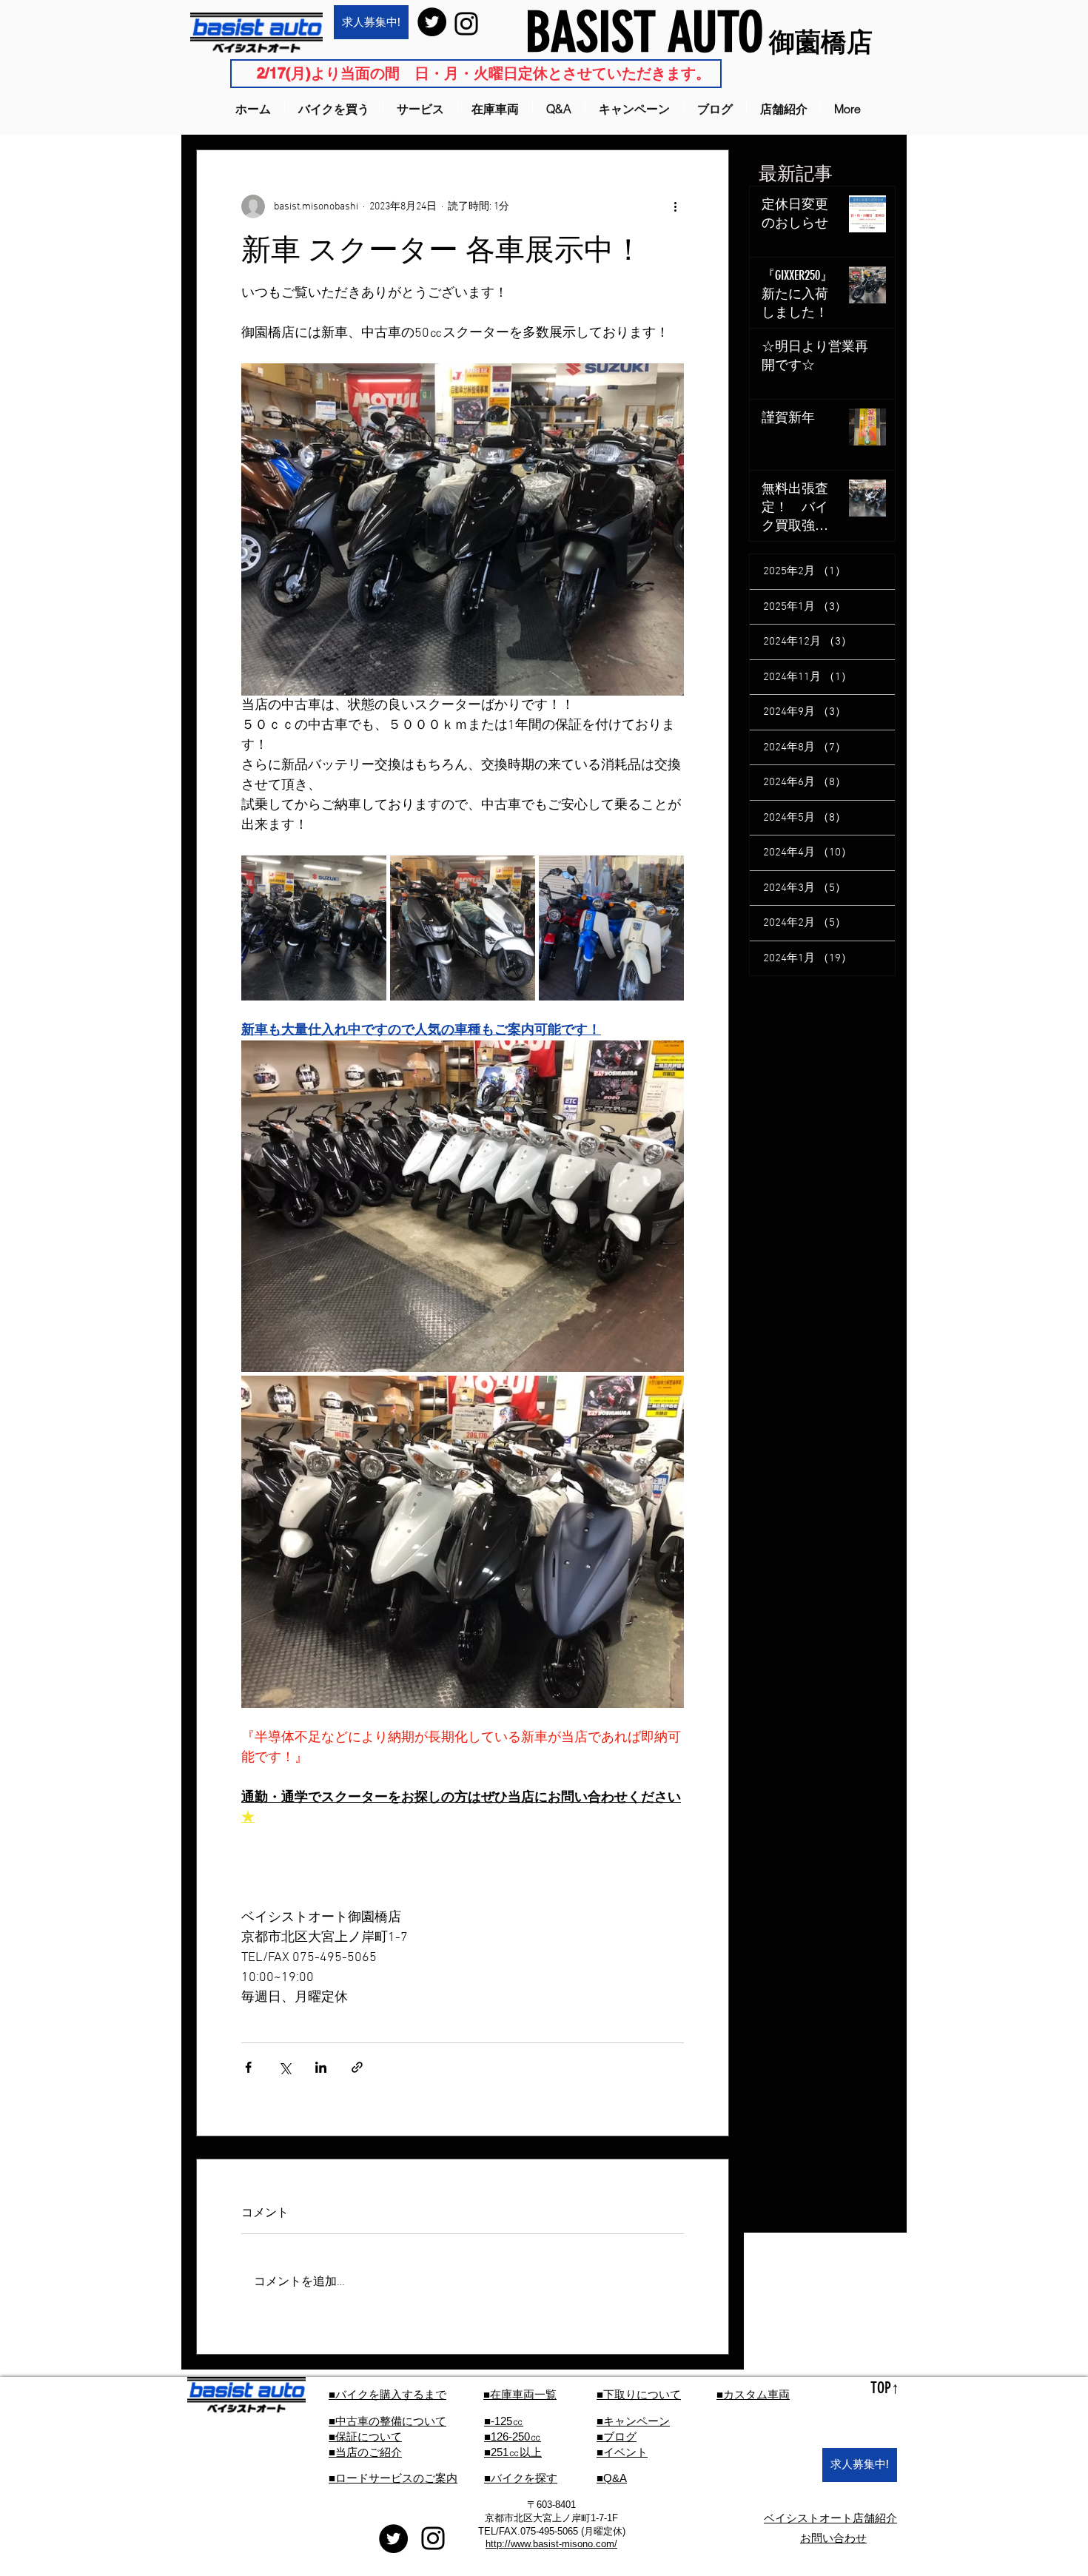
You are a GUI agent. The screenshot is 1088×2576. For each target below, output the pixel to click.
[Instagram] (466, 24)
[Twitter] (432, 22)
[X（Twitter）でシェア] (285, 2067)
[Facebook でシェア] (248, 2067)
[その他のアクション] (675, 206)
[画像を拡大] (314, 928)
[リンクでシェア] (357, 2067)
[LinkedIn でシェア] (321, 2067)
